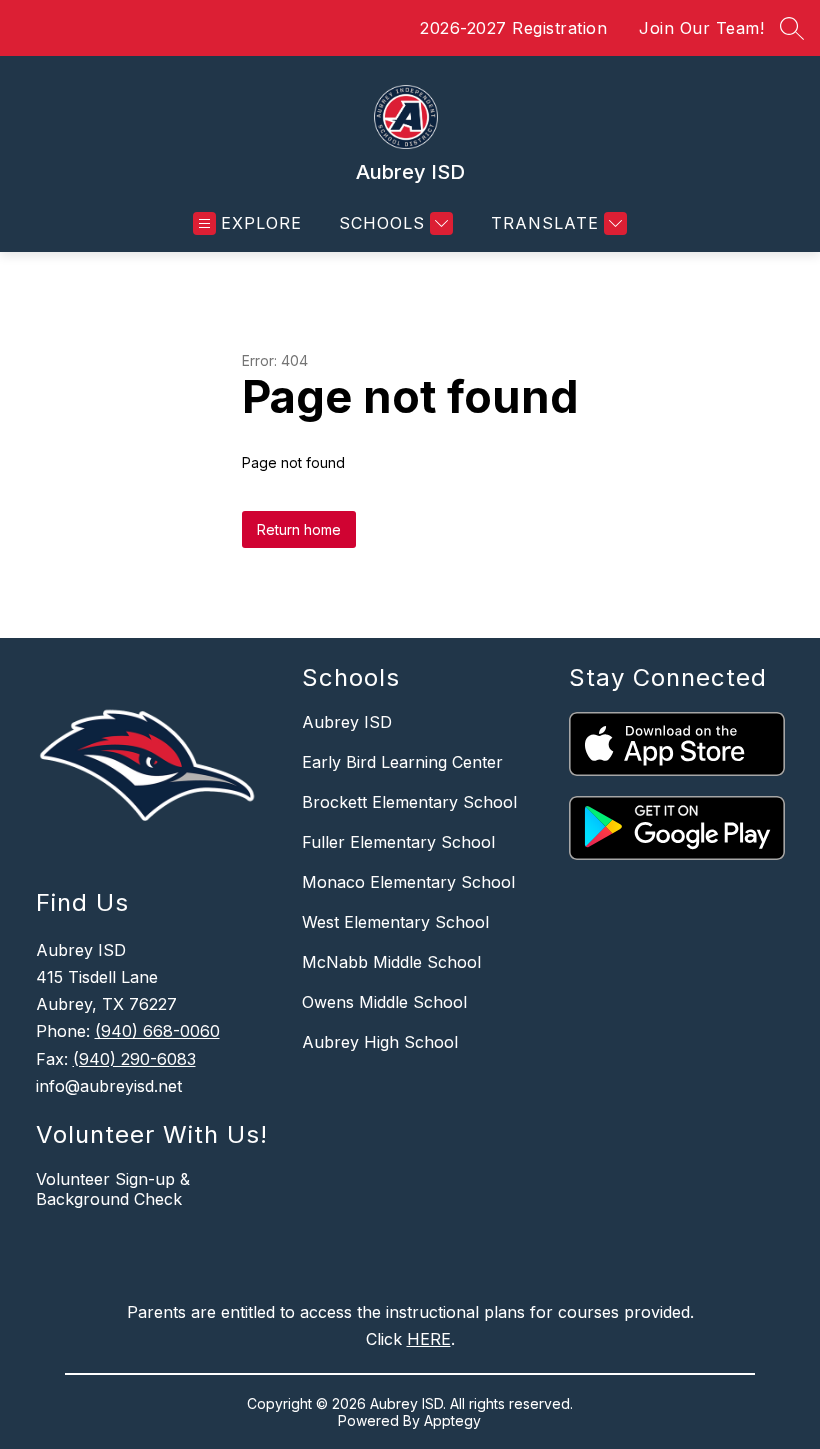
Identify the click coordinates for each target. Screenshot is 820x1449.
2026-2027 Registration (513, 28)
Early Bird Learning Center (402, 762)
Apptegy (452, 1420)
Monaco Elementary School (408, 882)
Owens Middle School (384, 1002)
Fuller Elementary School (398, 842)
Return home (299, 529)
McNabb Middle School (391, 962)
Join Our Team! (701, 28)
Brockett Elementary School (409, 802)
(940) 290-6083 (134, 1059)
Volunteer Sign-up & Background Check (113, 1189)
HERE (429, 1339)
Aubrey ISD (347, 722)
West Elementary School (395, 922)
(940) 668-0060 (157, 1031)
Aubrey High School (380, 1042)
